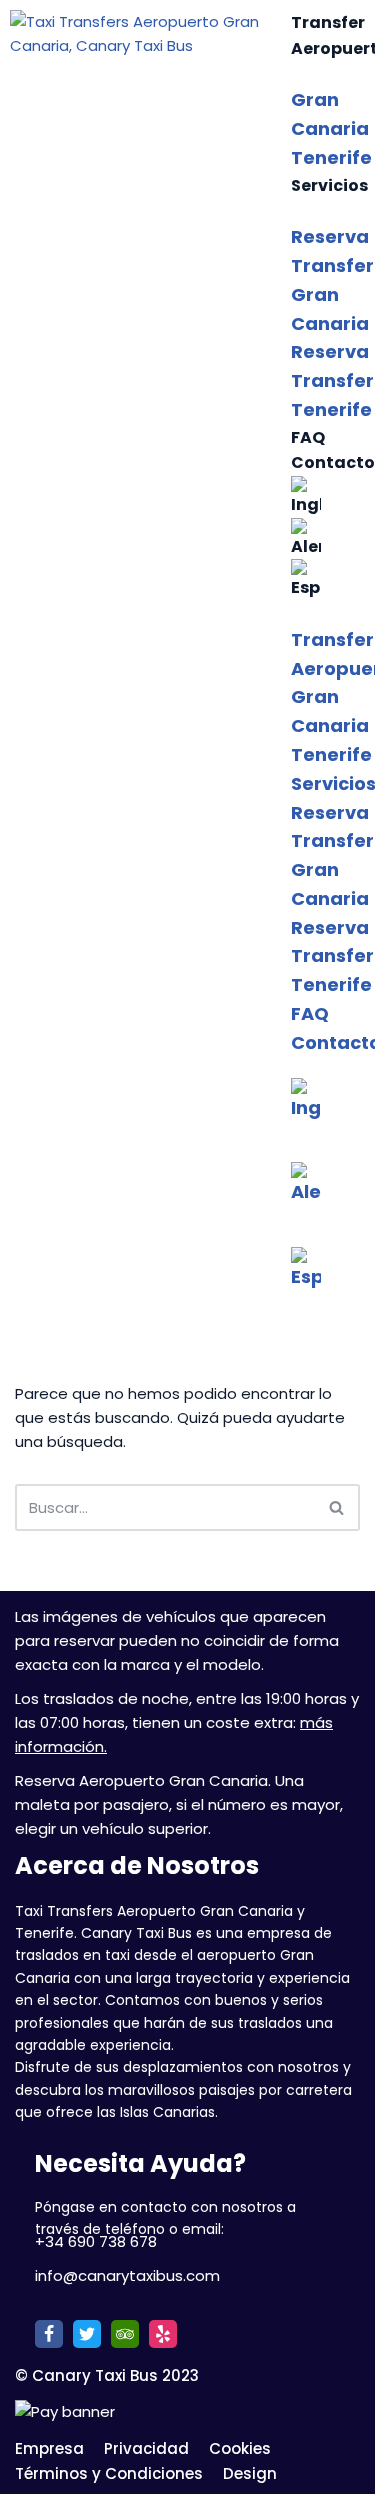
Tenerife (331, 157)
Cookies (240, 2448)
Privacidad (146, 2448)
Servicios (329, 185)
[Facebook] (49, 2334)
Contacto (333, 462)
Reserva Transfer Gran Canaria (332, 279)
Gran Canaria (330, 114)
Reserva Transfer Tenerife (332, 380)
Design (250, 2473)
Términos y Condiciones (109, 2473)
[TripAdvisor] (125, 2334)
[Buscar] (337, 1507)
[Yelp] (163, 2334)
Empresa (49, 2448)
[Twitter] (87, 2334)
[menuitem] (328, 497)
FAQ (308, 437)
